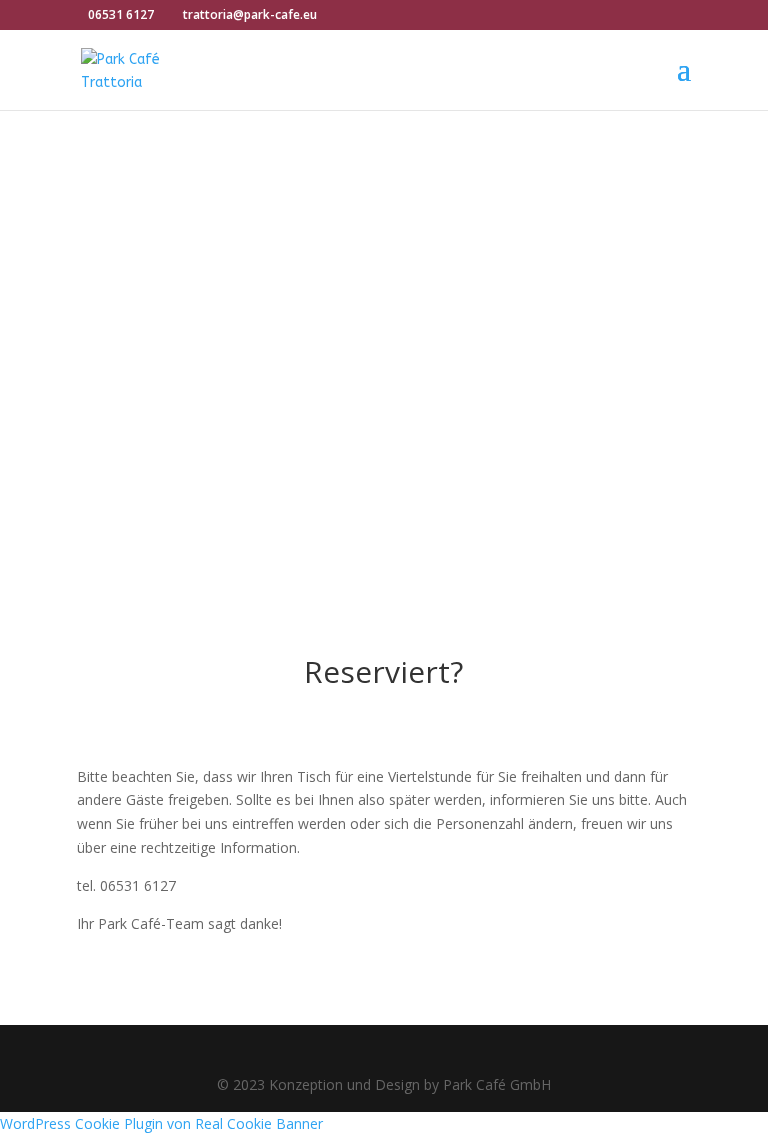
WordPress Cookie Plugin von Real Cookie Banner (161, 1123)
